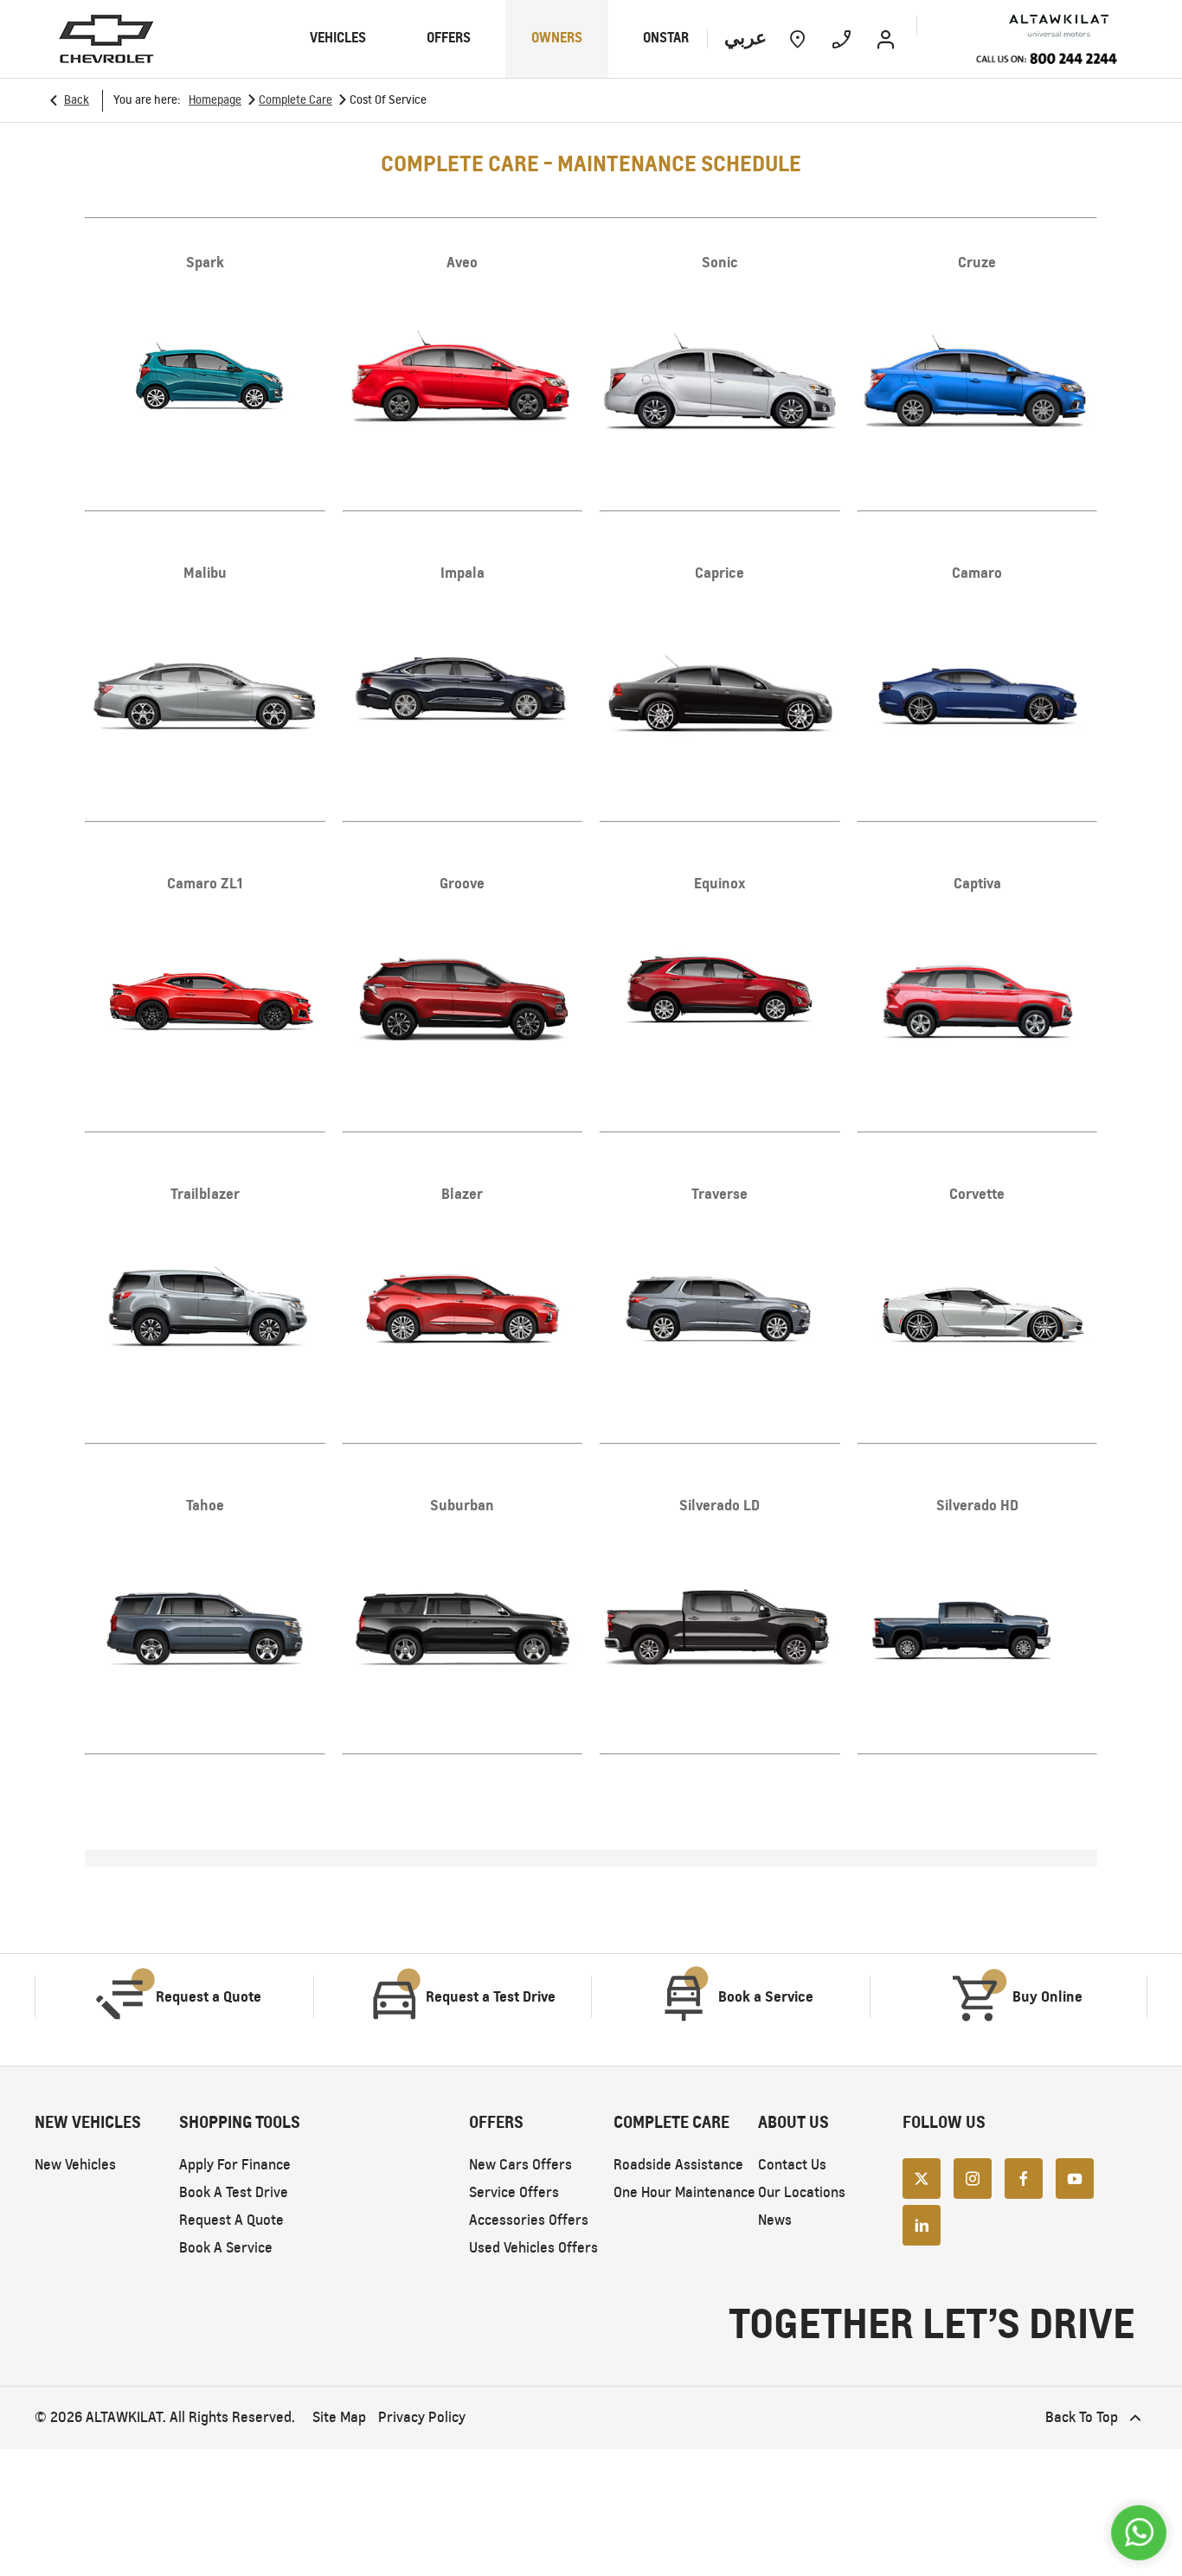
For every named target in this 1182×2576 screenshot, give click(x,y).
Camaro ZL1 (205, 883)
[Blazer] (463, 1309)
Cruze (977, 262)
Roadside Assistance (678, 2165)
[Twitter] (922, 2178)
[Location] (797, 39)
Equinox (719, 883)
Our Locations (802, 2192)
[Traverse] (720, 1309)
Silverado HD (977, 1505)
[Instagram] (973, 2178)
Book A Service (226, 2248)
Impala (463, 573)
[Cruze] (978, 377)
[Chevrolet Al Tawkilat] (1033, 26)
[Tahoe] (205, 1620)
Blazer (462, 1194)
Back (77, 100)
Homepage (215, 100)
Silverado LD (719, 1505)
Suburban (462, 1505)
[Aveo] (463, 377)
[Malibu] (205, 688)
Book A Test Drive (234, 2192)
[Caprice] (720, 688)
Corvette (977, 1194)
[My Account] (886, 39)
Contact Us (792, 2165)
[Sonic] (720, 377)
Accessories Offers (529, 2220)
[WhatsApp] (1139, 2533)
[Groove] (463, 998)
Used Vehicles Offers (533, 2248)
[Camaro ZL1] (205, 998)
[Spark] (205, 377)
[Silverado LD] (720, 1620)
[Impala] (463, 688)
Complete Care (295, 100)
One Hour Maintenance (684, 2192)
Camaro (977, 573)
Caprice (719, 573)
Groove (462, 883)
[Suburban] (463, 1620)
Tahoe (205, 1505)
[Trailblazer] (205, 1309)
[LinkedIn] (922, 2225)
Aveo (462, 262)
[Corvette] (978, 1309)
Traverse (719, 1194)
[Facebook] (1024, 2178)
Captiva (977, 883)
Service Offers (514, 2192)
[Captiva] (978, 998)
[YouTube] (1075, 2178)
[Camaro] (978, 688)
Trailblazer (205, 1194)
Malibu (205, 573)
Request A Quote (231, 2220)
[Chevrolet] (106, 39)
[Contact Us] (842, 39)
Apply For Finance (235, 2165)
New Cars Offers (520, 2165)
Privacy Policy (422, 2417)
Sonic (720, 262)
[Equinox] (720, 998)
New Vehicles (75, 2165)
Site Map (339, 2417)
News (775, 2220)
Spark (205, 262)
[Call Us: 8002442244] (1046, 60)
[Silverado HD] (978, 1620)
